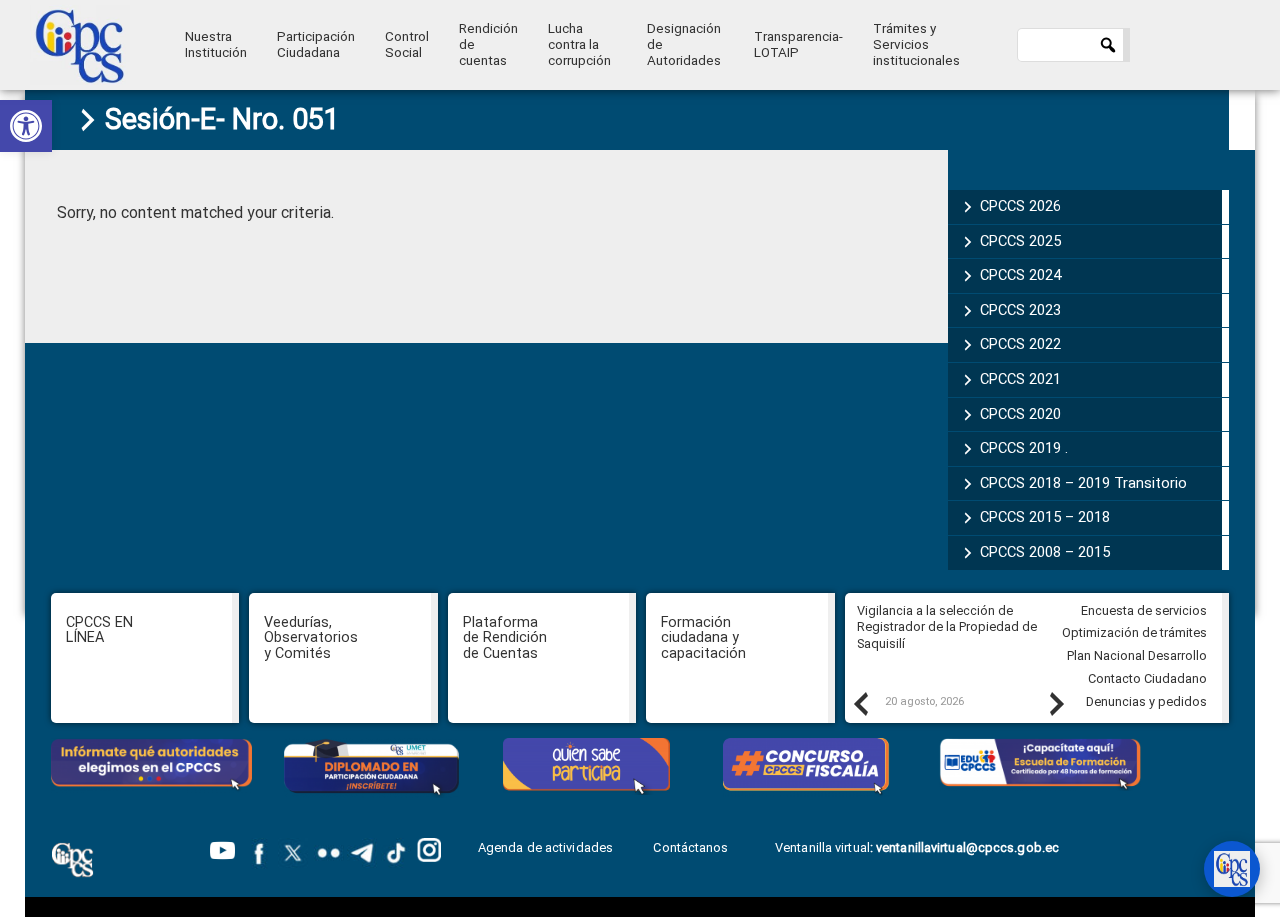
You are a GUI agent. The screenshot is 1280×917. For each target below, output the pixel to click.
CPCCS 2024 (1020, 275)
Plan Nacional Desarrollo (1137, 655)
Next (1056, 703)
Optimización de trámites (1134, 632)
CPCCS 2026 (1020, 206)
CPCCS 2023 (1020, 310)
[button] (26, 126)
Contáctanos (692, 847)
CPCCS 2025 (1020, 241)
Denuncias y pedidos (1146, 701)
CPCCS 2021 (1020, 379)
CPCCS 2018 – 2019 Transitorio (1083, 483)
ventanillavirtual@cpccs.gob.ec (967, 847)
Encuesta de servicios (1144, 610)
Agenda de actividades (545, 847)
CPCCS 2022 (1020, 344)
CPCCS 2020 (1020, 414)
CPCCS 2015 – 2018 (1045, 517)
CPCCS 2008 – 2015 (1045, 552)
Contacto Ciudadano (1147, 678)
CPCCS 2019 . (1024, 448)
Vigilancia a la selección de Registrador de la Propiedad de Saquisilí (947, 627)
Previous (860, 703)
